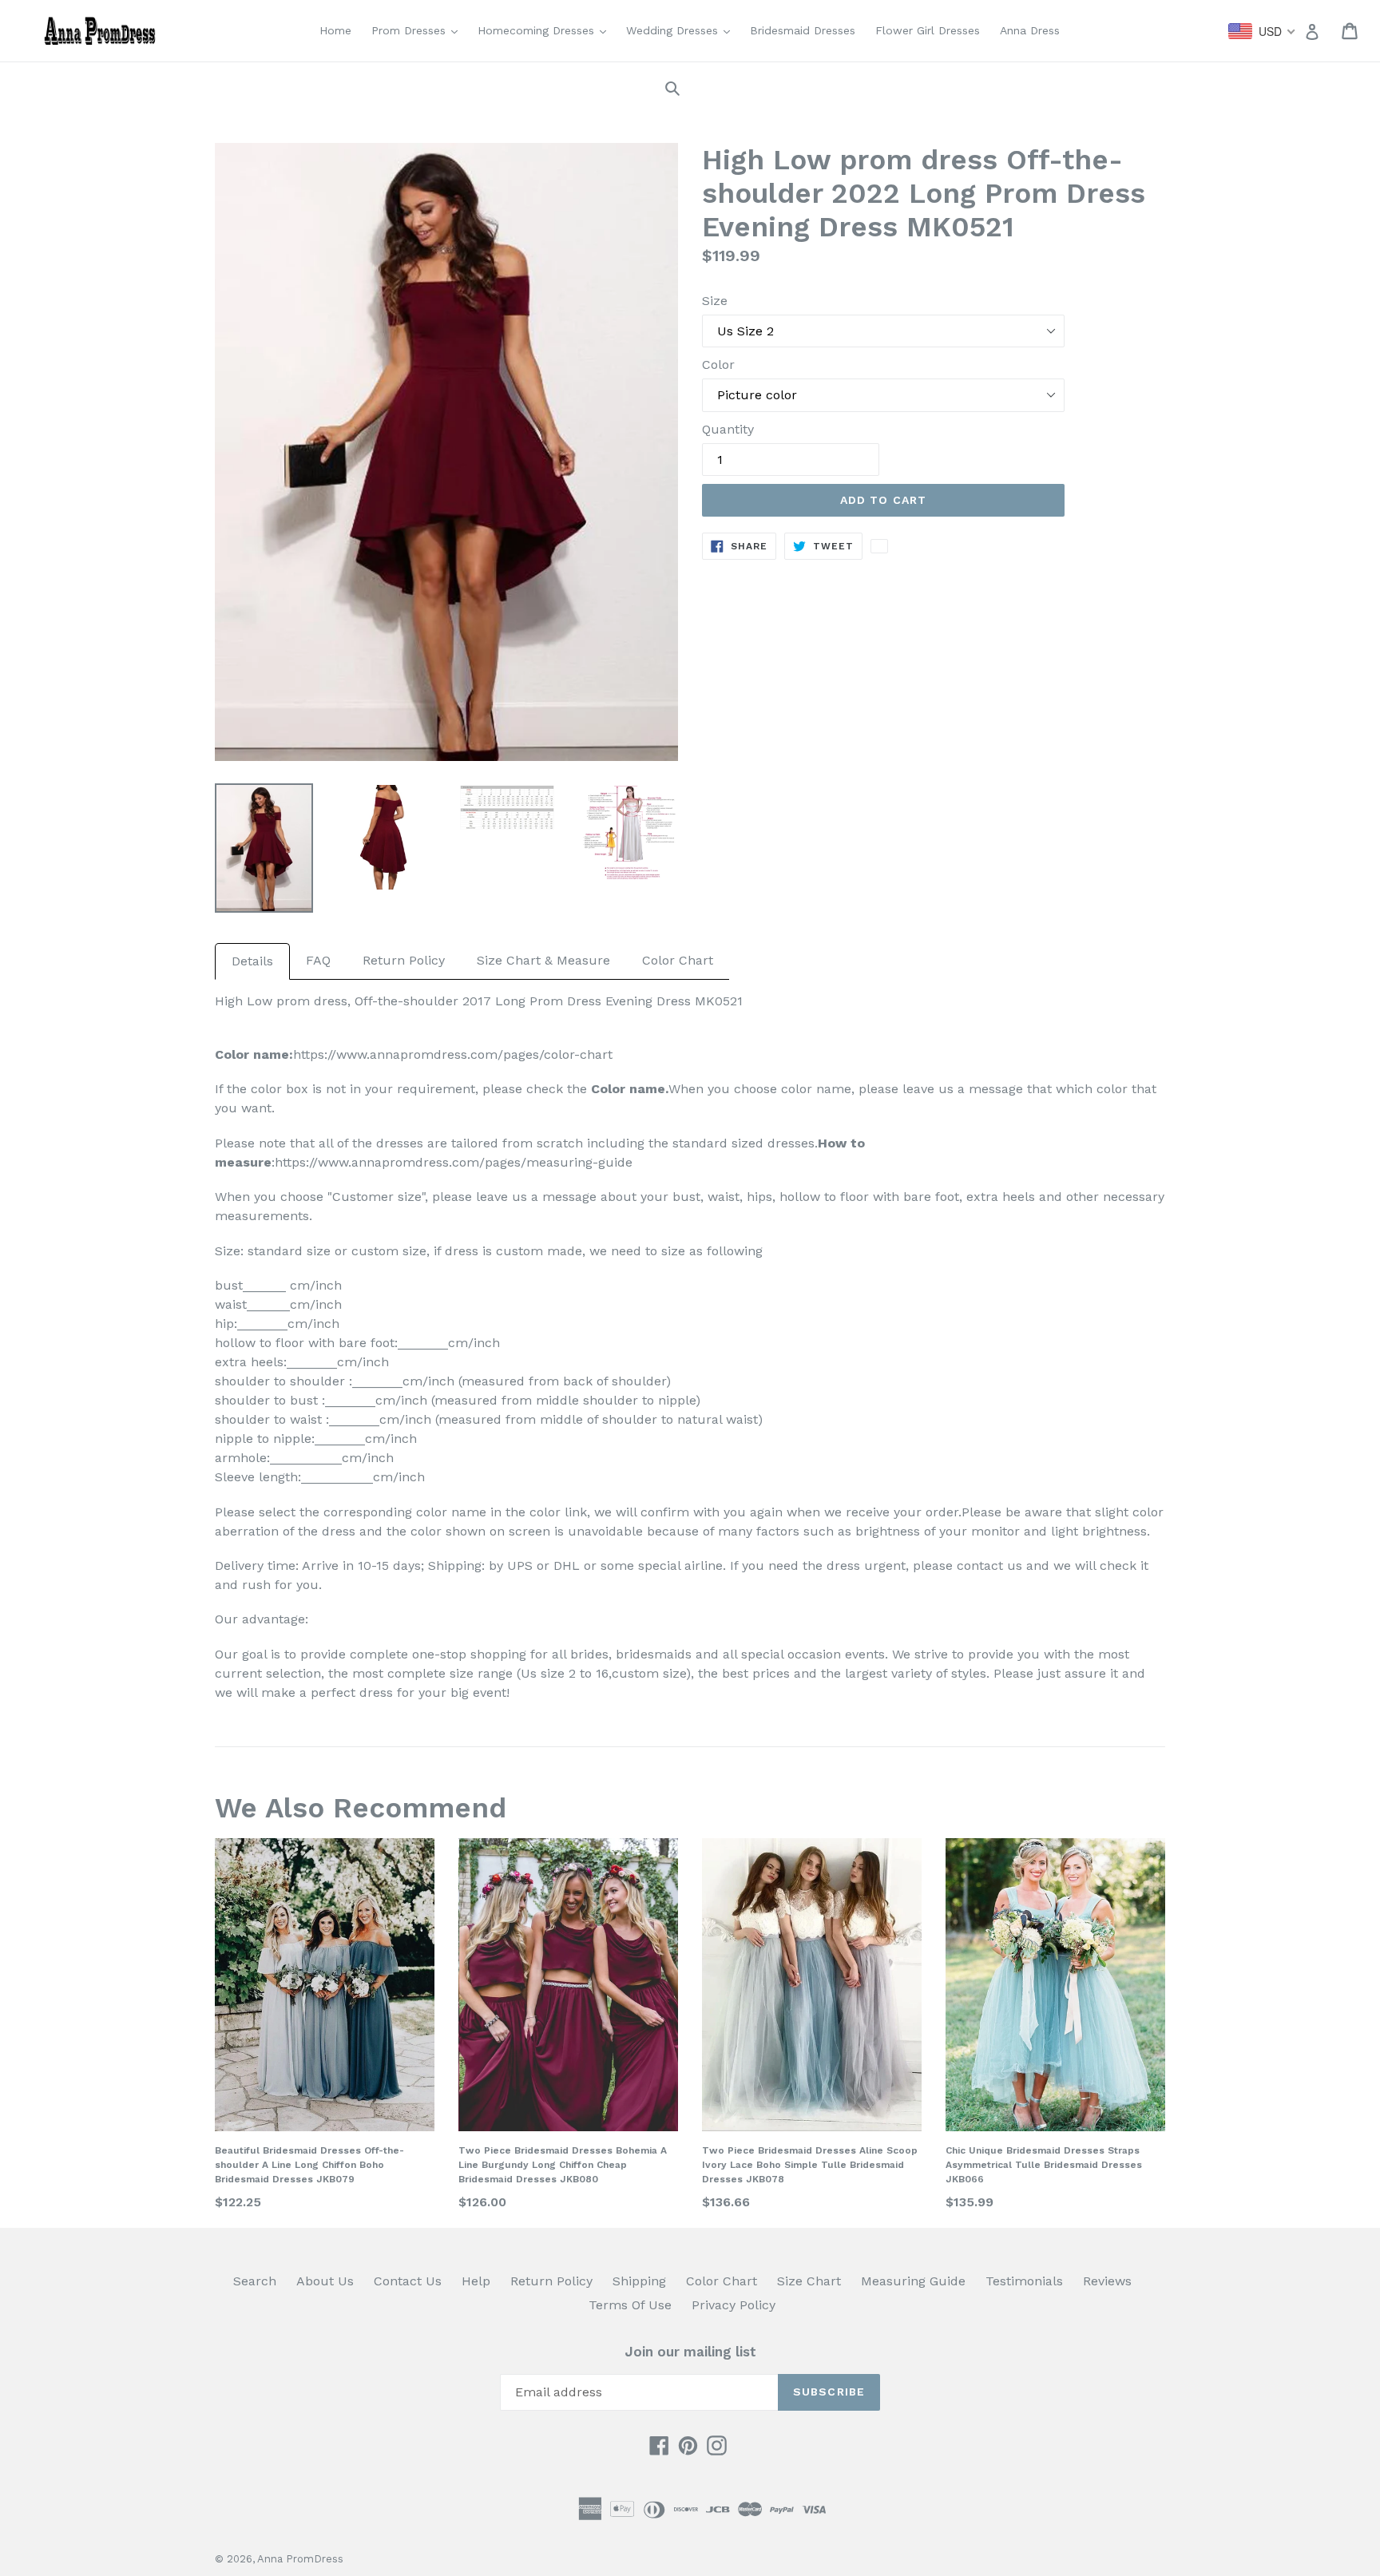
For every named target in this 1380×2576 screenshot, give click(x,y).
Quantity (728, 429)
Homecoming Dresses (546, 30)
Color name (628, 1089)
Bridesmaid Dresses (803, 30)
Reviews (1107, 2281)
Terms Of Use (630, 2305)
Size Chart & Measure (543, 960)
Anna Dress (1030, 30)
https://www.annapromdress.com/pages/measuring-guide (454, 1162)
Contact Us (408, 2281)
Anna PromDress (300, 2559)
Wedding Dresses (682, 30)
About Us (325, 2281)
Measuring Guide (913, 2281)
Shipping (639, 2281)
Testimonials (1024, 2281)
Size (715, 301)
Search (255, 2281)
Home (335, 30)
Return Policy (404, 960)
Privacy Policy (734, 2305)
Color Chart (678, 960)
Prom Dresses (418, 30)
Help (476, 2281)
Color (718, 365)
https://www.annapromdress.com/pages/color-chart (453, 1054)
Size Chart (809, 2281)
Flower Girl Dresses (928, 30)
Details (252, 961)
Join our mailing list (690, 2352)
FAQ (318, 960)
